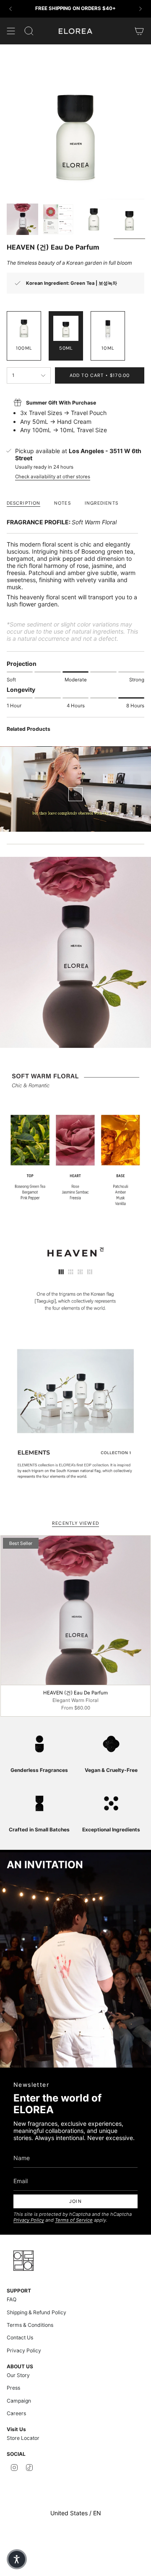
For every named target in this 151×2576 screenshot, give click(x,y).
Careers (16, 2413)
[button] (17, 2559)
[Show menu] (11, 31)
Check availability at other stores (53, 477)
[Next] (141, 9)
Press (13, 2388)
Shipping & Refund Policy (36, 2312)
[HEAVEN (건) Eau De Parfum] (75, 1610)
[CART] (139, 31)
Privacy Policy (29, 2220)
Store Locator (23, 2438)
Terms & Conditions (30, 2325)
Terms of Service (74, 2220)
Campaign (19, 2401)
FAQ (12, 2299)
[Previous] (10, 9)
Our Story (18, 2375)
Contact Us (20, 2337)
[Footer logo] (23, 2261)
